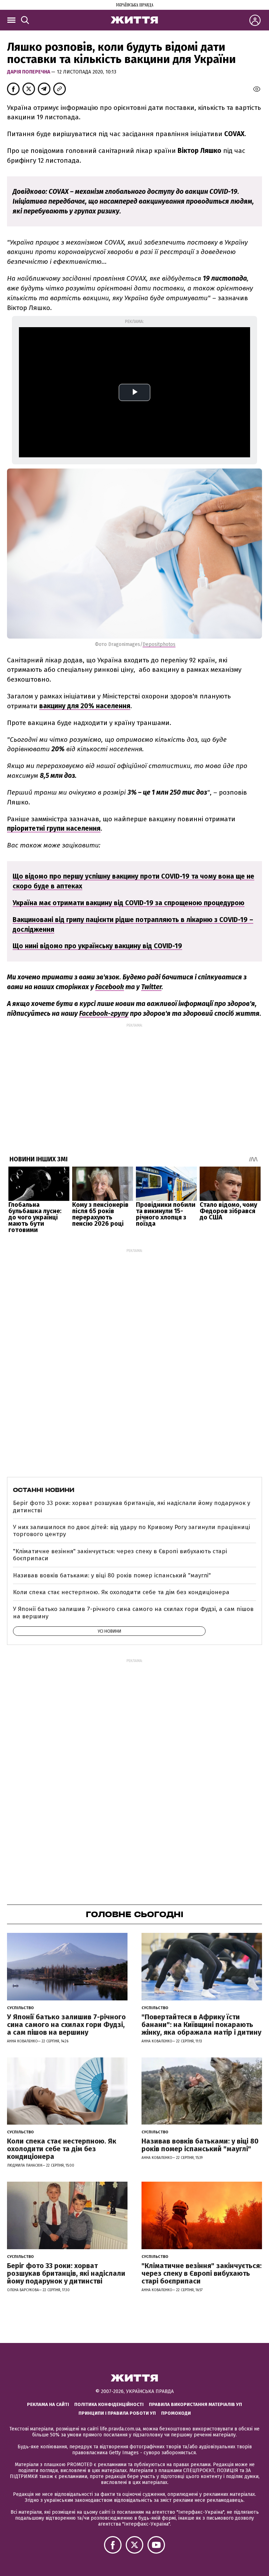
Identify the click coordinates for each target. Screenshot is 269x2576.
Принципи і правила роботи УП (117, 2413)
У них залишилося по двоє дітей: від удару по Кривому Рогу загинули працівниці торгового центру (132, 1531)
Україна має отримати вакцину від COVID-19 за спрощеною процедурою (129, 903)
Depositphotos (159, 644)
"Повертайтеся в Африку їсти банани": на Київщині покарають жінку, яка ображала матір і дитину (201, 2025)
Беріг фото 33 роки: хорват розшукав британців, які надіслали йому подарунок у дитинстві (132, 1507)
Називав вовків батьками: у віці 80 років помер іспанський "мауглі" (112, 1575)
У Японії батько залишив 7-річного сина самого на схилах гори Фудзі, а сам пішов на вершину (133, 1613)
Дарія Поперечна (29, 72)
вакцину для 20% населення (85, 706)
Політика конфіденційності (109, 2404)
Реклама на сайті (48, 2404)
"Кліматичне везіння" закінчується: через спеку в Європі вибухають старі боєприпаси (120, 1555)
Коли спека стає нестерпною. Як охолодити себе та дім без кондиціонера (121, 1592)
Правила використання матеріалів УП (195, 2404)
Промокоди (176, 2413)
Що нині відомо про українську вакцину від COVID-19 (97, 946)
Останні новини (44, 1490)
